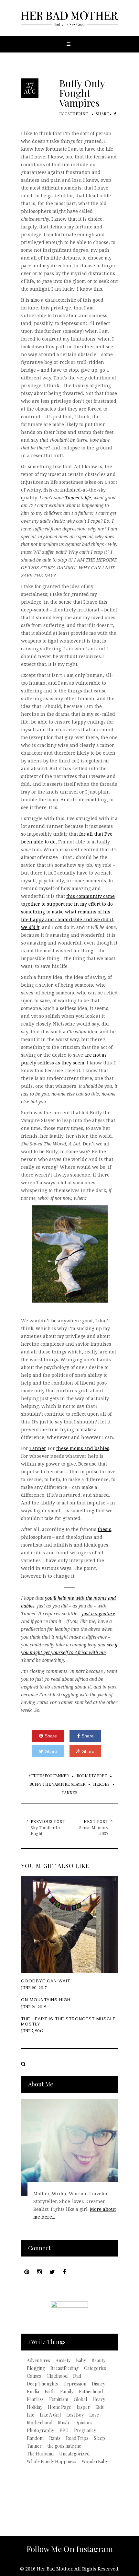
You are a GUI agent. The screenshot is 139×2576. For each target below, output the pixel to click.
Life (31, 2415)
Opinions (83, 2423)
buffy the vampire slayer (57, 1785)
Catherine (76, 114)
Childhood (57, 2376)
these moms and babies (83, 1448)
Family (67, 2392)
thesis (104, 1529)
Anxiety (63, 2361)
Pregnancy (85, 2431)
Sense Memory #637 (94, 1830)
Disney (98, 2384)
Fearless (35, 2399)
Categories (95, 2368)
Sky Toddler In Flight (45, 1830)
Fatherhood (91, 2392)
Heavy (99, 2399)
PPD (64, 2431)
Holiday (35, 2407)
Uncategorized (74, 2454)
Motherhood (40, 2423)
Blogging (36, 2368)
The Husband (40, 2454)
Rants (55, 2438)
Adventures (38, 2361)
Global (80, 2399)
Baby (81, 2361)
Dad (77, 2376)
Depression (75, 2384)
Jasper (83, 2407)
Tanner (37, 1448)
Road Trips (77, 2438)
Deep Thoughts (42, 2384)
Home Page (59, 2407)
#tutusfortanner (49, 1776)
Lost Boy (75, 2415)
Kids (100, 2407)
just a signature (99, 1613)
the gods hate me (64, 2446)
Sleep (99, 2438)
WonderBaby (95, 2462)
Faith (50, 2392)
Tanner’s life (78, 498)
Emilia (33, 2392)
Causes (34, 2376)
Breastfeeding (64, 2368)
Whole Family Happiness (52, 2462)
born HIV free (92, 1776)
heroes (101, 1785)
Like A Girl (50, 2415)
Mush (63, 2423)
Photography (40, 2431)
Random (35, 2438)
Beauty (98, 2361)
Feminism (59, 2399)
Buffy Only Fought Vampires (82, 93)
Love (94, 2415)
